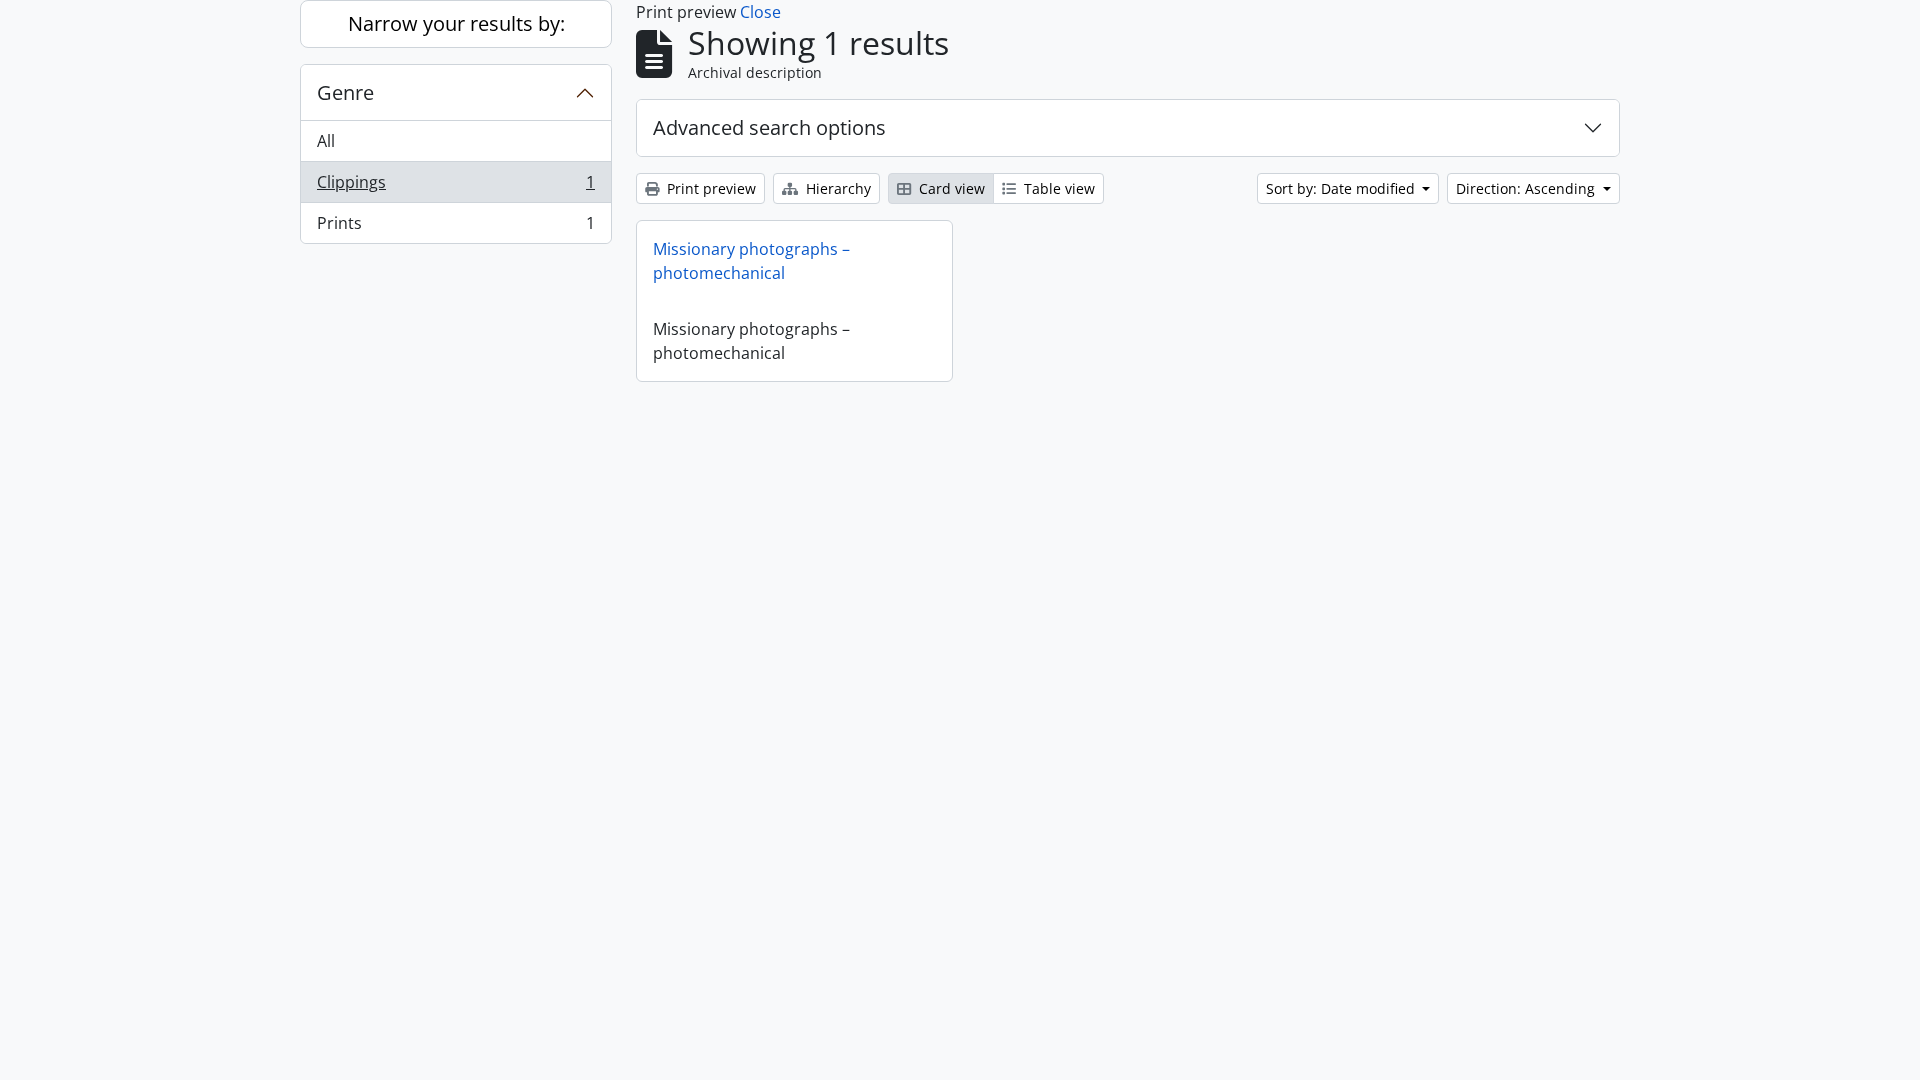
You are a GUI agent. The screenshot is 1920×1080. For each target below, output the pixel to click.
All (326, 141)
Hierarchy (836, 188)
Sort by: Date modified (1342, 188)
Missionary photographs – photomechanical (751, 261)
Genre (345, 92)
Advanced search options (769, 127)
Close (760, 12)
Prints (455, 227)
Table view (1057, 188)
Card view (950, 188)
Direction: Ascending (1527, 188)
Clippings (455, 187)
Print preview (709, 188)
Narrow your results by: (456, 23)
